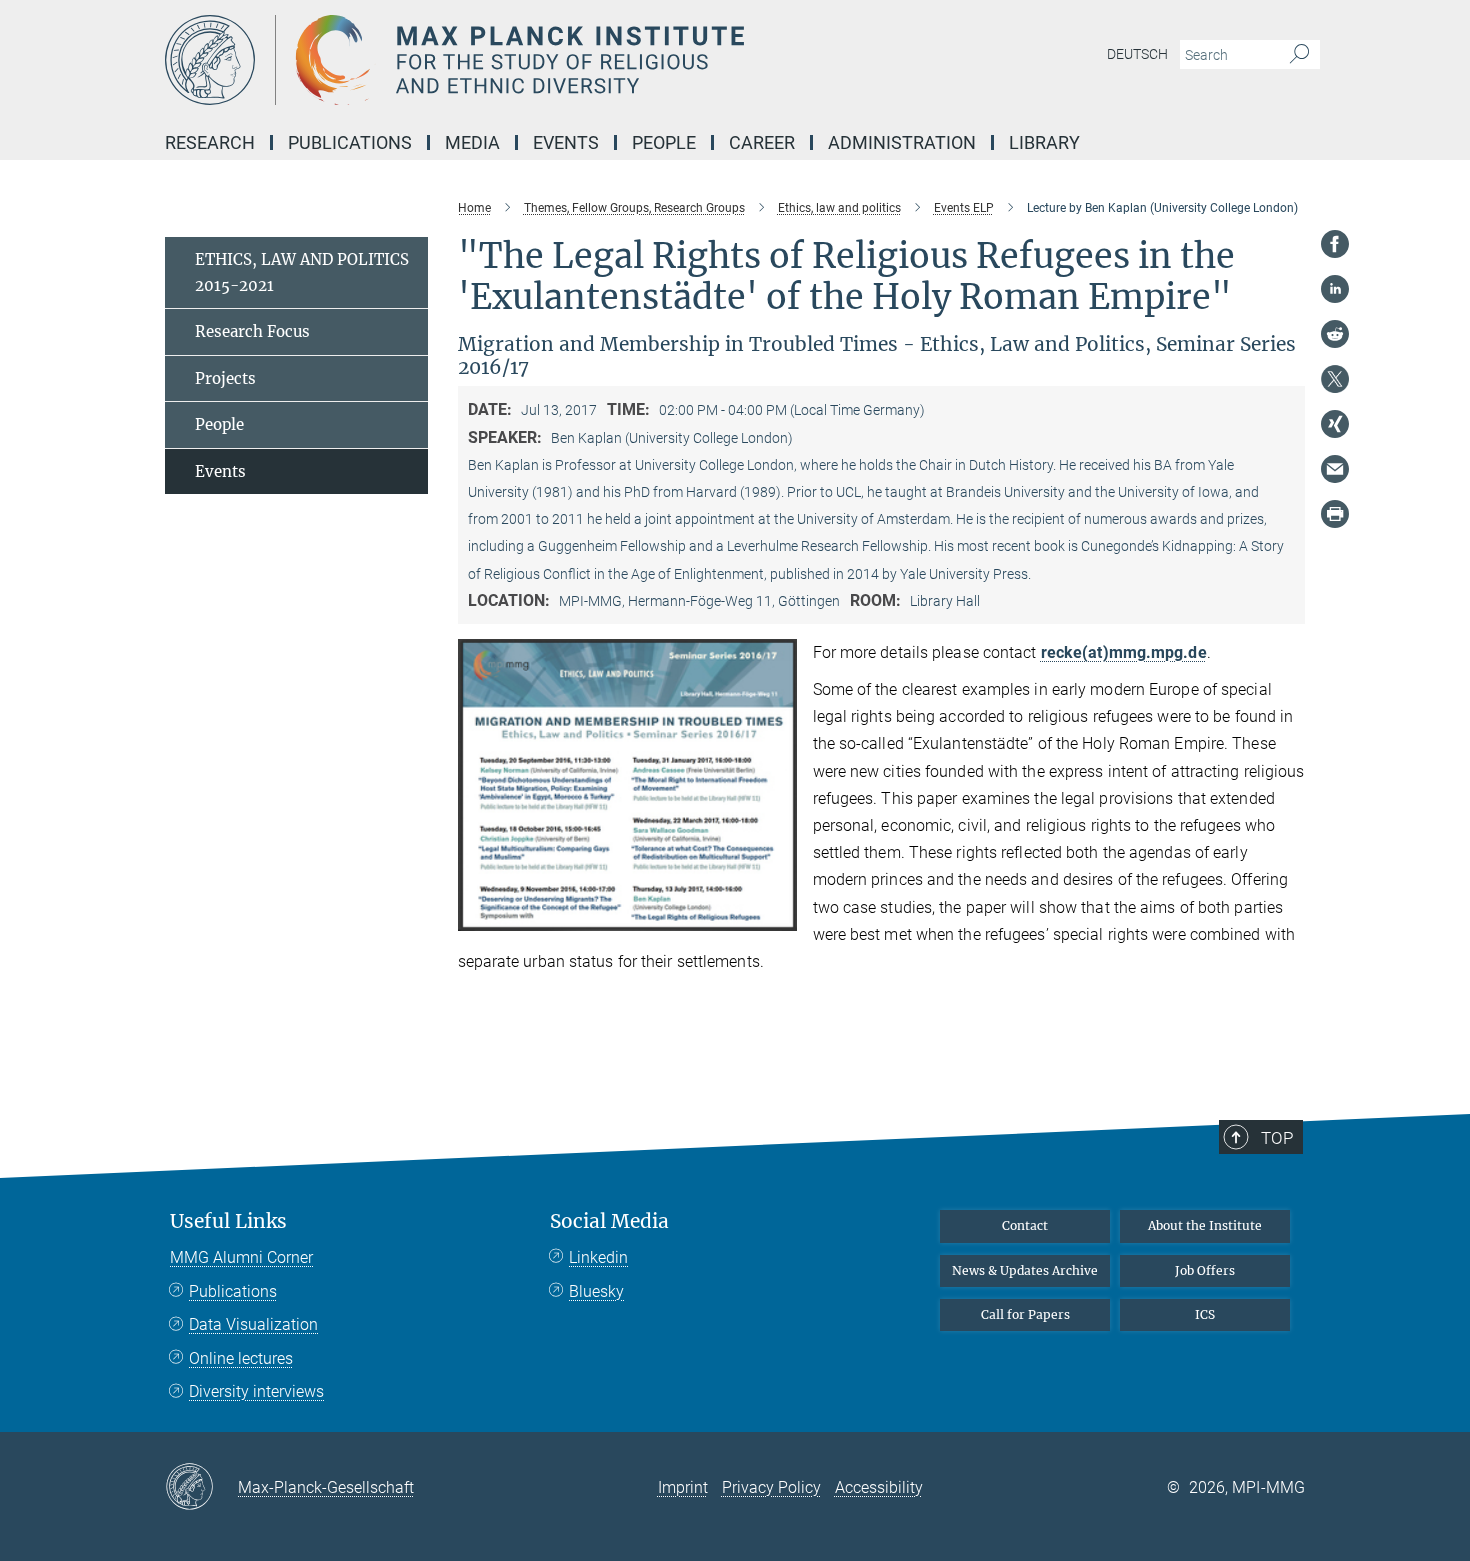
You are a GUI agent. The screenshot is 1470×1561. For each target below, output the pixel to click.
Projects (225, 378)
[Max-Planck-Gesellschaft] (201, 1488)
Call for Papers (1025, 1314)
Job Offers (1205, 1270)
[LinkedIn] (1335, 289)
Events (220, 471)
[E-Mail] (1335, 469)
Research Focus (252, 331)
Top (1277, 1138)
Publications (233, 1291)
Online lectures (241, 1358)
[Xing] (1335, 424)
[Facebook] (1335, 244)
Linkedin (598, 1257)
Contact (1025, 1225)
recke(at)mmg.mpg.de (1124, 652)
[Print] (1335, 514)
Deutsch (1137, 54)
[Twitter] (1335, 379)
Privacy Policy (771, 1487)
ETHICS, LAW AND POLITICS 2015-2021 (302, 272)
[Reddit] (1335, 334)
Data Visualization (253, 1324)
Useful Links (228, 1221)
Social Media (609, 1221)
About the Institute (1205, 1225)
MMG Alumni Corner (241, 1257)
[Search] (1299, 55)
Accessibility (879, 1487)
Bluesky (596, 1291)
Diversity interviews (256, 1391)
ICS (1205, 1314)
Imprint (683, 1487)
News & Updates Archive (1025, 1270)
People (219, 424)
